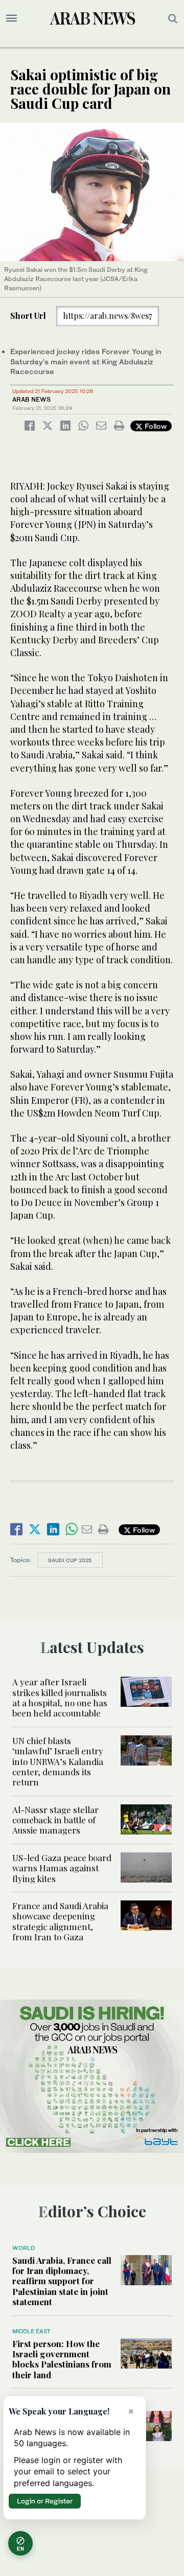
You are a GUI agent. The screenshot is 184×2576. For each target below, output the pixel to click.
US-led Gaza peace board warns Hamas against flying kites (62, 1868)
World (24, 2248)
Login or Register (45, 2501)
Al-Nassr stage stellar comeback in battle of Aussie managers (55, 1820)
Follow (155, 426)
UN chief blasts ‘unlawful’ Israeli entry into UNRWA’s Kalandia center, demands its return (58, 1761)
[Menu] (11, 18)
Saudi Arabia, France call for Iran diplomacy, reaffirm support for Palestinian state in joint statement (62, 2281)
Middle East (31, 2331)
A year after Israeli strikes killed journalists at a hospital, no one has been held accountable (60, 1697)
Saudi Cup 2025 (70, 1560)
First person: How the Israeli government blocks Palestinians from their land (62, 2359)
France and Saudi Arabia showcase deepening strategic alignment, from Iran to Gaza (60, 1921)
